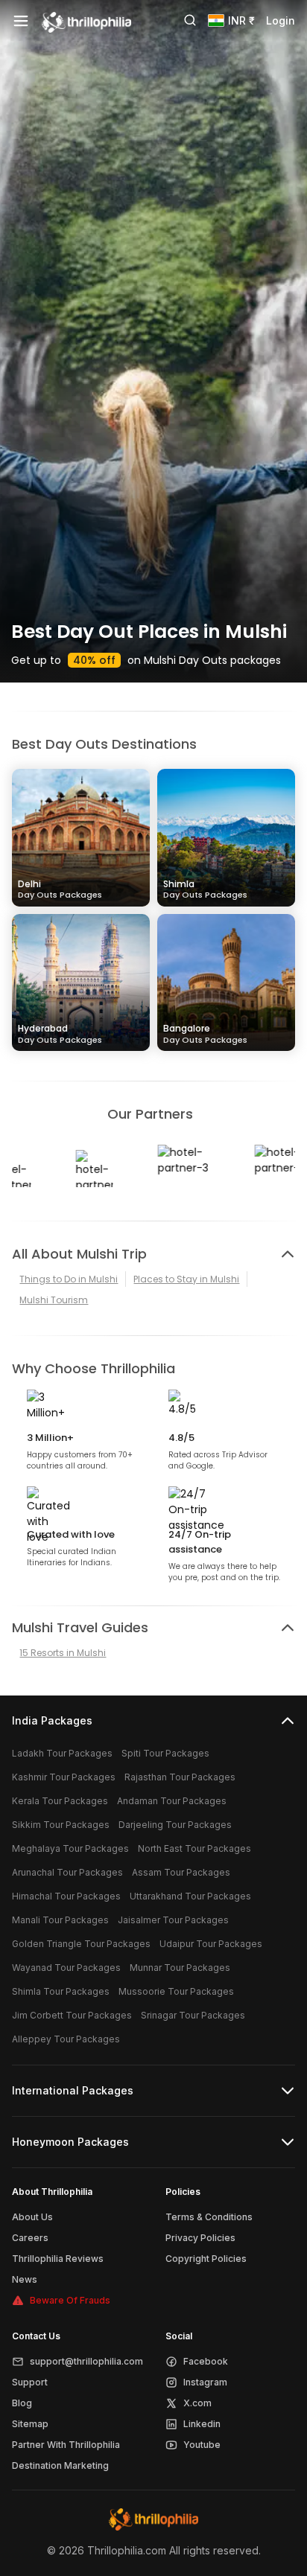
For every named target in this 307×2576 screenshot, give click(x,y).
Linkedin (202, 2424)
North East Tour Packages (194, 1848)
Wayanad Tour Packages (66, 1968)
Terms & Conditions (209, 2217)
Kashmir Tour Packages (64, 1777)
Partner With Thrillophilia (66, 2445)
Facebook (206, 2361)
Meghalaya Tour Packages (70, 1848)
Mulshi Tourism (54, 1300)
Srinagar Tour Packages (193, 2015)
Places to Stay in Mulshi (186, 1279)
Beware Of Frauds (70, 2300)
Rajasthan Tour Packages (180, 1777)
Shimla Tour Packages (61, 1991)
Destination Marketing (60, 2465)
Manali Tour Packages (60, 1920)
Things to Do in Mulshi (69, 1279)
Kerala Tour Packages (60, 1801)
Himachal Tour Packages (66, 1896)
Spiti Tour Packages (165, 1753)
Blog (22, 2403)
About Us (32, 2217)
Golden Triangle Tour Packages (81, 1944)
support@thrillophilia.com (86, 2361)
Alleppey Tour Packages (66, 2039)
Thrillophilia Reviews (58, 2259)
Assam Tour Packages (181, 1872)
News (25, 2279)
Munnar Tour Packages (180, 1968)
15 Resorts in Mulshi (63, 1653)
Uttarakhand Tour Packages (190, 1896)
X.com (197, 2403)
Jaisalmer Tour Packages (173, 1920)
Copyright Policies (206, 2259)
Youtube (202, 2445)
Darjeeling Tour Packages (175, 1825)
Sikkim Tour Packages (61, 1825)
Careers (30, 2238)
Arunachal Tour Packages (67, 1872)
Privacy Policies (200, 2238)
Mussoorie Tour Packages (176, 1991)
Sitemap (30, 2424)
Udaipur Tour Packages (211, 1944)
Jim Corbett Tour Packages (72, 2015)
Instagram (205, 2382)
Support (30, 2382)
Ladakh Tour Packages (62, 1753)
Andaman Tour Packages (172, 1801)
